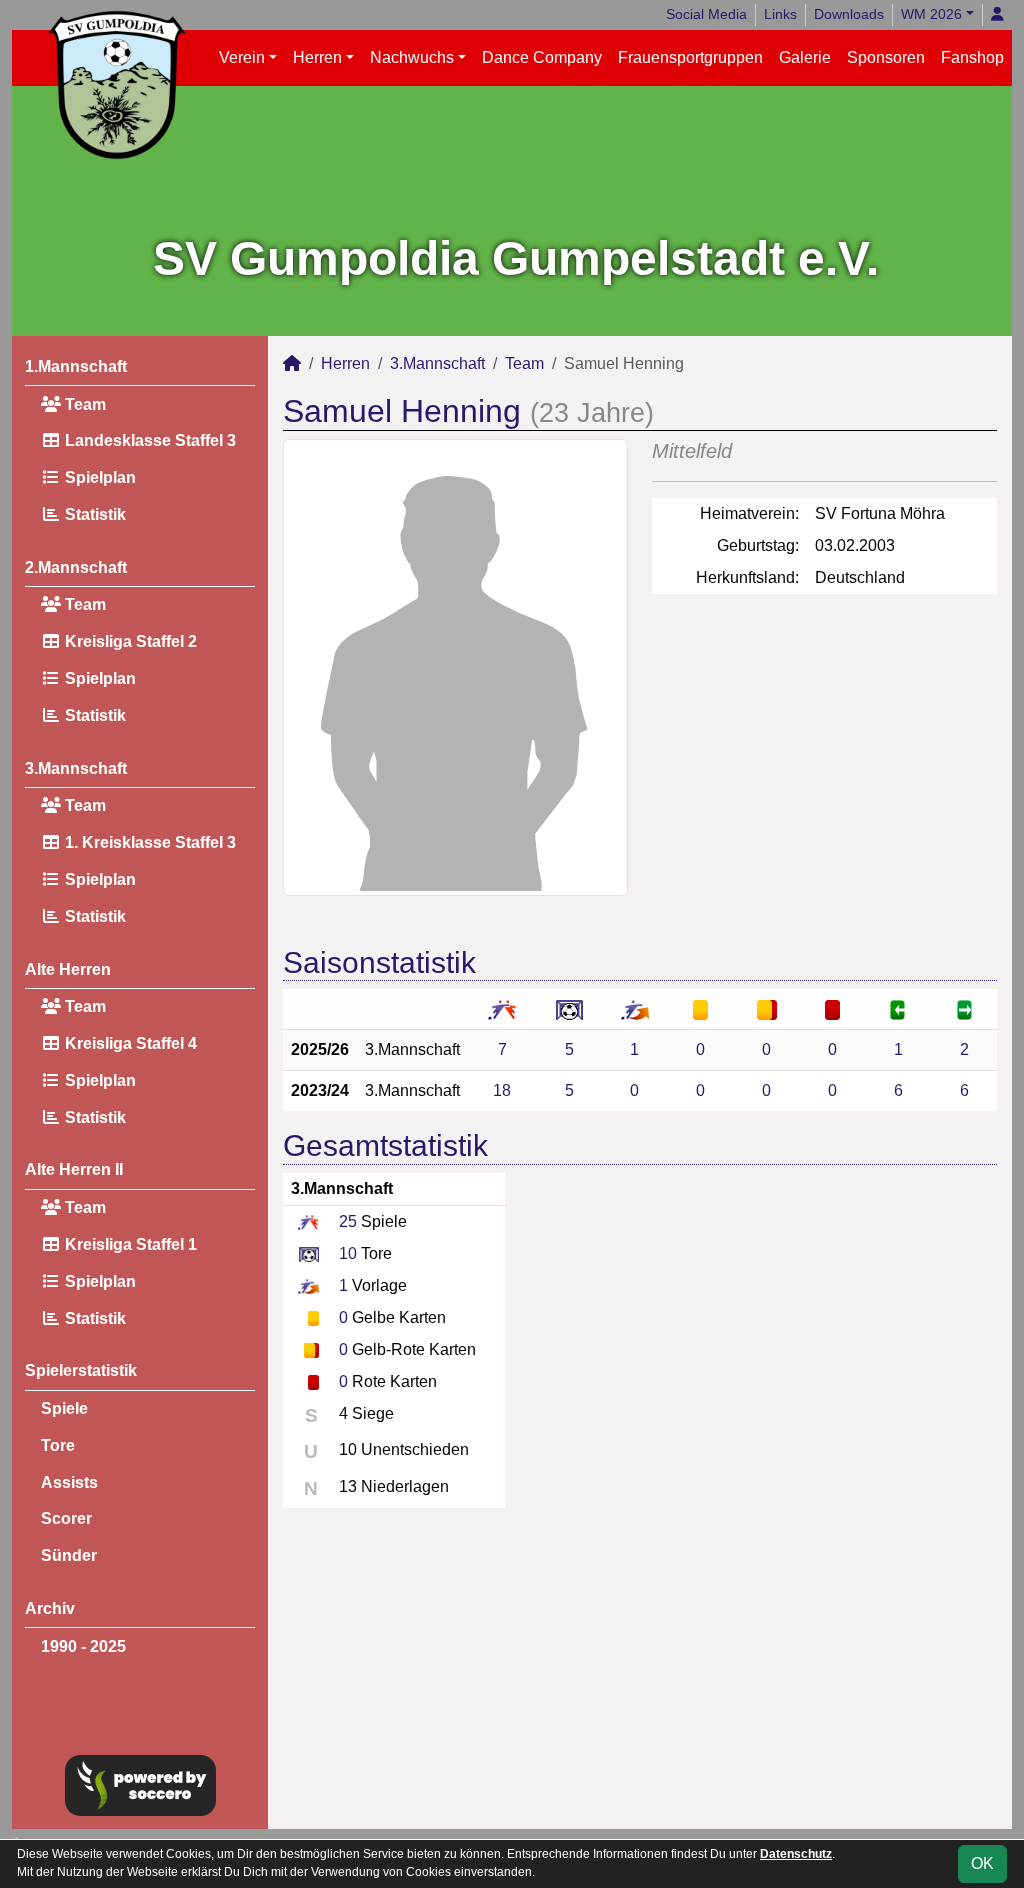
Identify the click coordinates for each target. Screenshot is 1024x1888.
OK (982, 1863)
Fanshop (972, 57)
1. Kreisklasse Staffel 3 (148, 842)
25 (348, 1221)
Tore (58, 1445)
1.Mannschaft (76, 366)
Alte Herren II (74, 1169)
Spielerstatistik (81, 1370)
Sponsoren (886, 57)
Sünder (69, 1555)
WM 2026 (931, 14)
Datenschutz (796, 1854)
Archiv (50, 1608)
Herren (317, 57)
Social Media (706, 14)
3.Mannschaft (76, 768)
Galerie (805, 57)
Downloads (849, 14)
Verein (242, 57)
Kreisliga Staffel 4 (129, 1043)
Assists (69, 1482)
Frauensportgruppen (690, 57)
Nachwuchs (412, 57)
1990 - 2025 (83, 1646)
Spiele (64, 1408)
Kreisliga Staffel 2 (129, 641)
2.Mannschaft (76, 567)
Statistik (93, 514)
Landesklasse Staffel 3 (148, 440)
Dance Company (542, 57)
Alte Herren (68, 969)
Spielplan (98, 477)
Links (780, 14)
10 (348, 1253)
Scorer (66, 1518)
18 (502, 1090)
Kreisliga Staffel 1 (129, 1244)
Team (83, 404)
